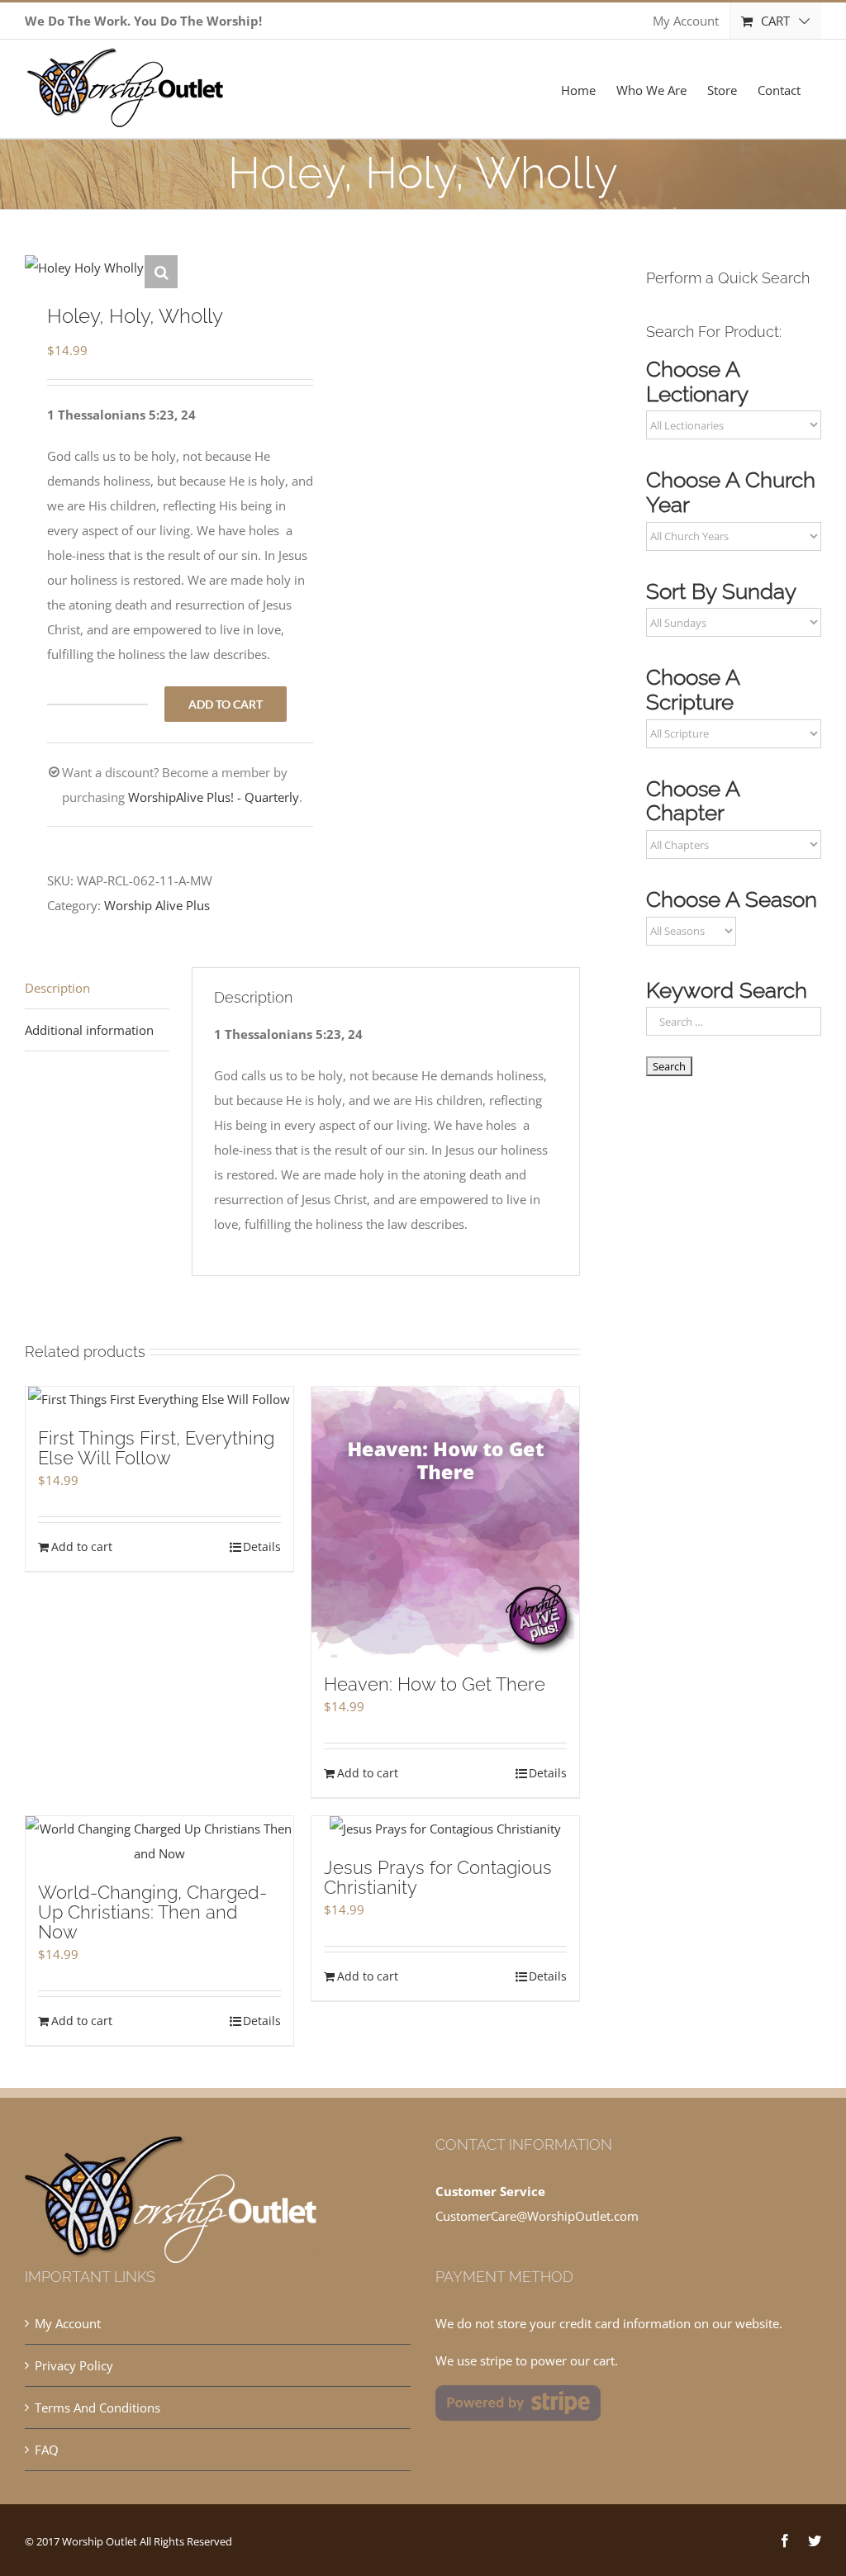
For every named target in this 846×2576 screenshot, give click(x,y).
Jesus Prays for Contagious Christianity (438, 1877)
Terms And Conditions (97, 2408)
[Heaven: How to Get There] (445, 1522)
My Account (68, 2323)
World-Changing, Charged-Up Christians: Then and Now (152, 1912)
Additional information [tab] (89, 1030)
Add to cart (226, 704)
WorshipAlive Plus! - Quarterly (214, 797)
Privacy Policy (74, 2365)
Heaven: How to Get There (435, 1684)
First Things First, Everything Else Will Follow (156, 1448)
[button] (161, 272)
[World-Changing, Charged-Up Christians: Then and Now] (159, 1841)
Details (262, 1547)
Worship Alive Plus (157, 905)
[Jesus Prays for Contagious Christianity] (445, 1829)
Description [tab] (57, 988)
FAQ (47, 2450)
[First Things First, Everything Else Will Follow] (159, 1399)
